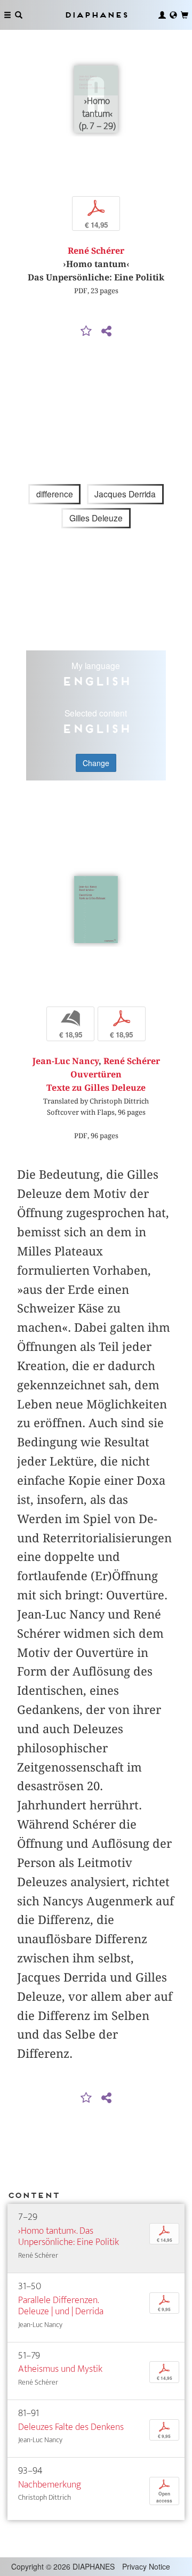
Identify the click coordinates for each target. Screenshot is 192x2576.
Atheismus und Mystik (60, 2369)
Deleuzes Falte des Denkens (71, 2427)
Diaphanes (96, 15)
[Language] (173, 15)
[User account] (162, 15)
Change (96, 763)
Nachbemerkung (50, 2485)
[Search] (19, 15)
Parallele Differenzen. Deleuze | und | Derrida (61, 2306)
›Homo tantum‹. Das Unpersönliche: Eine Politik (69, 2237)
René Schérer (96, 251)
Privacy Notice (146, 2566)
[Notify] (86, 332)
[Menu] (7, 15)
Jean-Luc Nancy (66, 1061)
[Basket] (185, 15)
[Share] (106, 332)
